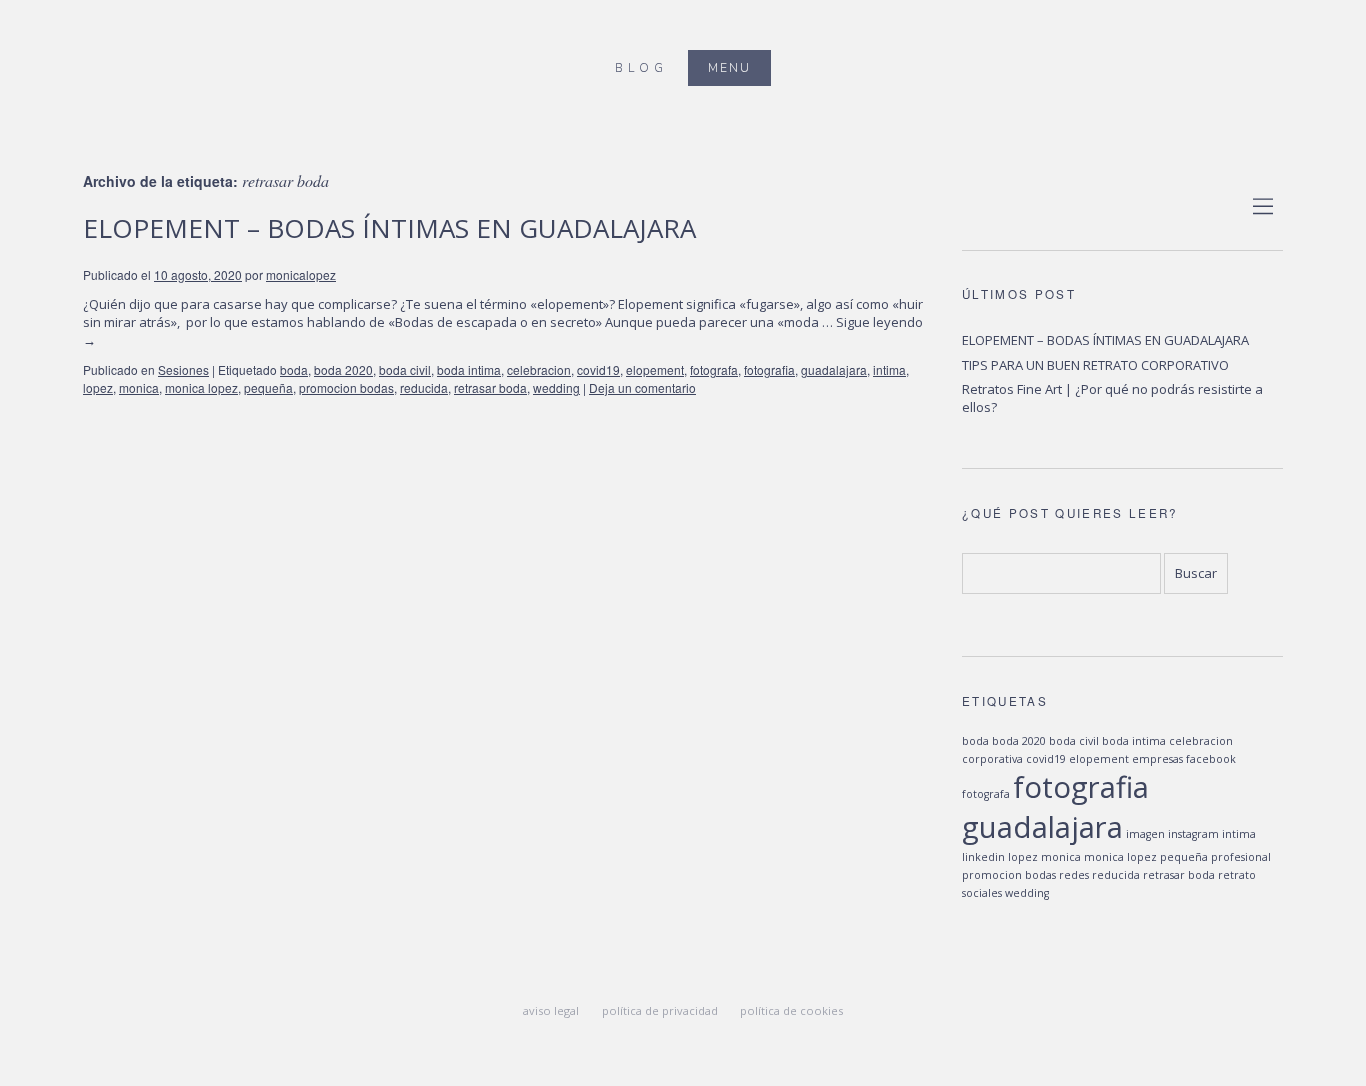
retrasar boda (490, 387)
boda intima (469, 369)
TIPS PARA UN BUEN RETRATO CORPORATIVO (1095, 365)
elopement (655, 369)
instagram (1193, 834)
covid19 (598, 369)
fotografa (714, 369)
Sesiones (183, 369)
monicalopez (301, 274)
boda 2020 (343, 369)
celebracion (539, 369)
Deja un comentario (642, 387)
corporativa (992, 759)
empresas (1157, 759)
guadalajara (834, 369)
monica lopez (201, 387)
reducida (424, 387)
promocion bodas (346, 387)
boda (294, 369)
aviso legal (551, 1010)
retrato (1237, 875)
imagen (1145, 834)
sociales (982, 893)
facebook (1211, 759)
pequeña (268, 387)
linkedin (983, 857)
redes (1074, 875)
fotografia (769, 369)
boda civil (405, 369)
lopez (98, 387)
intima (889, 369)
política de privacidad (660, 1010)
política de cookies (791, 1010)
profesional (1241, 857)
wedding (556, 387)
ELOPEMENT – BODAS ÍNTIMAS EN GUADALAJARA (389, 228)
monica (139, 387)
